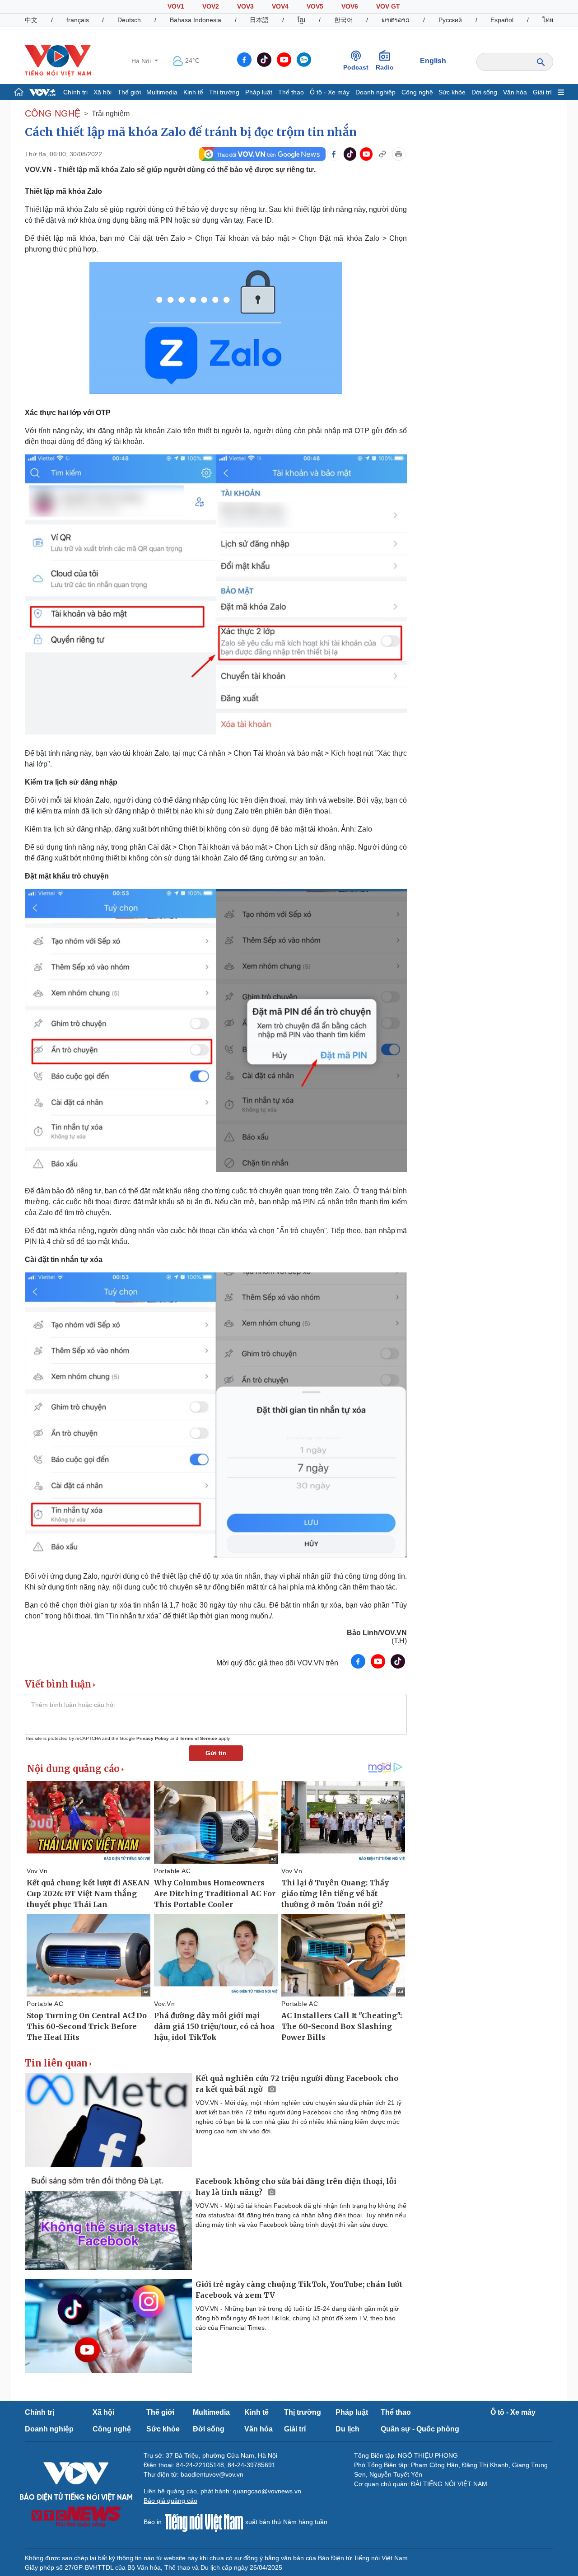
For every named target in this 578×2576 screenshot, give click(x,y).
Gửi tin (216, 1753)
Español (502, 20)
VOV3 (245, 6)
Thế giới (129, 92)
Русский (450, 20)
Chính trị (75, 92)
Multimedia (162, 92)
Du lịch (347, 2429)
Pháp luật (259, 92)
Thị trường (224, 92)
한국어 (344, 20)
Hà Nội (142, 61)
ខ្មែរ (301, 20)
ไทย (548, 20)
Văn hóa (515, 92)
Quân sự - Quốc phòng (420, 2429)
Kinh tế (193, 92)
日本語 (259, 20)
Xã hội (103, 92)
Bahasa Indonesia (196, 20)
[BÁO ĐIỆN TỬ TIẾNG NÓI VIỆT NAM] (58, 61)
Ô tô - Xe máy (330, 92)
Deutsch (129, 20)
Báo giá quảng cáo (170, 2501)
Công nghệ (417, 92)
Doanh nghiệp (375, 92)
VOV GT (388, 6)
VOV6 (350, 6)
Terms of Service (198, 1738)
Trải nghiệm (111, 114)
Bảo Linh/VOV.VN (377, 1633)
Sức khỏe (452, 92)
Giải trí (542, 92)
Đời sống (484, 92)
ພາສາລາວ (396, 20)
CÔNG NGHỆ (53, 113)
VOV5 (315, 6)
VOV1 (176, 6)
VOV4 (280, 6)
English (433, 61)
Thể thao (291, 92)
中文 (31, 20)
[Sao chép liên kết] (382, 154)
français (78, 20)
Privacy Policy (153, 1738)
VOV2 (211, 6)
